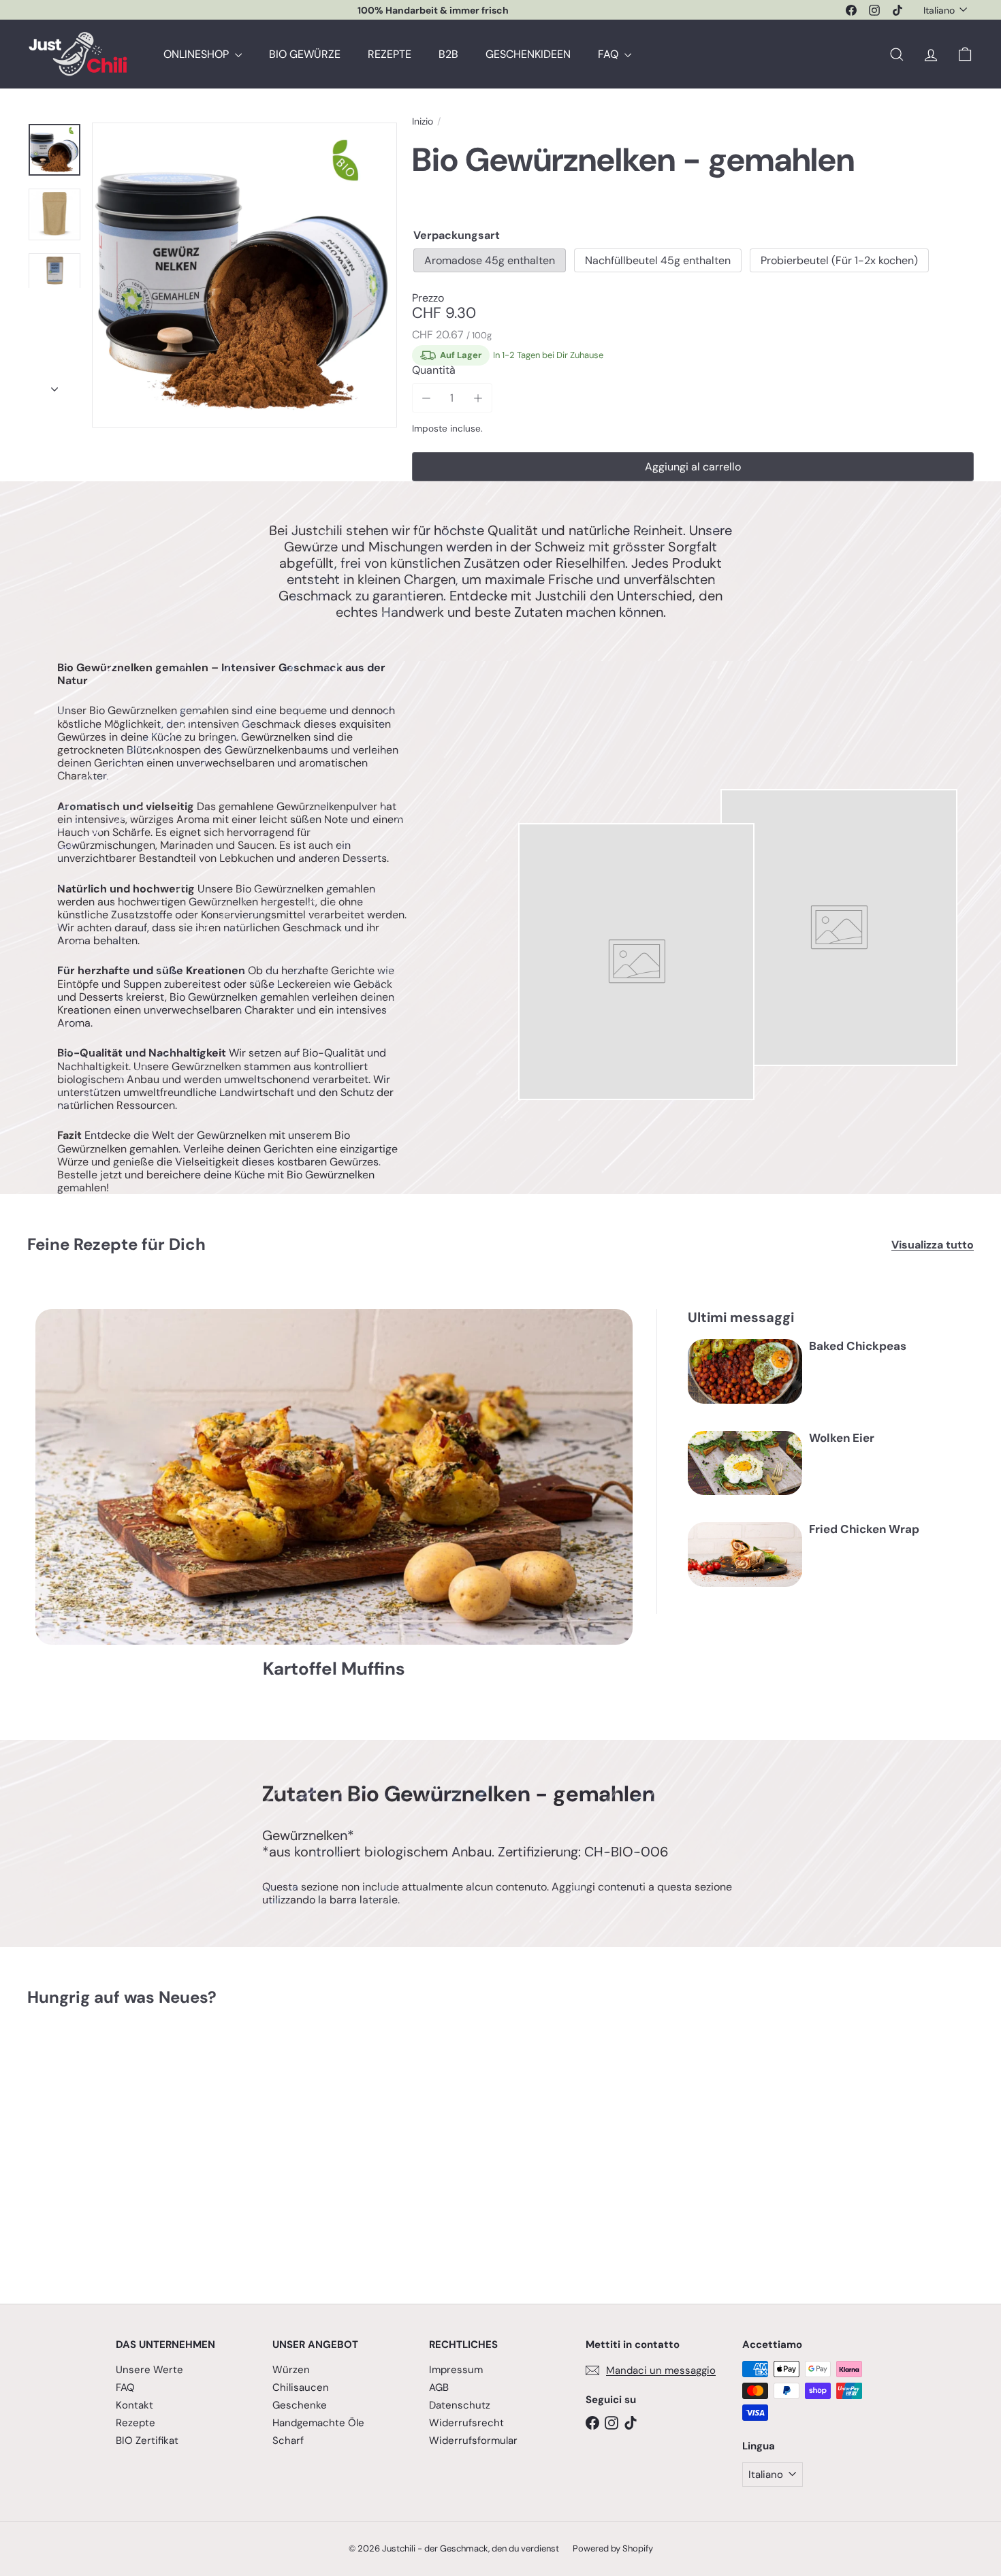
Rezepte (136, 2423)
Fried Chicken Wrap (864, 1529)
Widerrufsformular (473, 2441)
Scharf (288, 2441)
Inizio (423, 122)
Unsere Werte (149, 2370)
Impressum (456, 2370)
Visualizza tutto (933, 1245)
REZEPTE (390, 54)
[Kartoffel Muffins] (334, 1477)
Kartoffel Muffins (334, 1669)
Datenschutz (460, 2405)
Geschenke (300, 2405)
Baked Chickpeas (858, 1346)
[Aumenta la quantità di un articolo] (478, 398)
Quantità (434, 370)
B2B (448, 54)
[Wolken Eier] (745, 1463)
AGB (439, 2387)
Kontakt (134, 2405)
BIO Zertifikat (147, 2441)
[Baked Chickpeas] (745, 1371)
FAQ (609, 54)
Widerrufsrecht (466, 2423)
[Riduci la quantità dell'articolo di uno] (427, 398)
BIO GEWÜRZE (305, 54)
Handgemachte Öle (318, 2423)
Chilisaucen (301, 2387)
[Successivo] (54, 385)
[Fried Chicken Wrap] (745, 1555)
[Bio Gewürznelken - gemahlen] (100, 2145)
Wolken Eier (842, 1438)
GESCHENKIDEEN (528, 54)
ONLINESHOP (197, 54)
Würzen (291, 2370)
